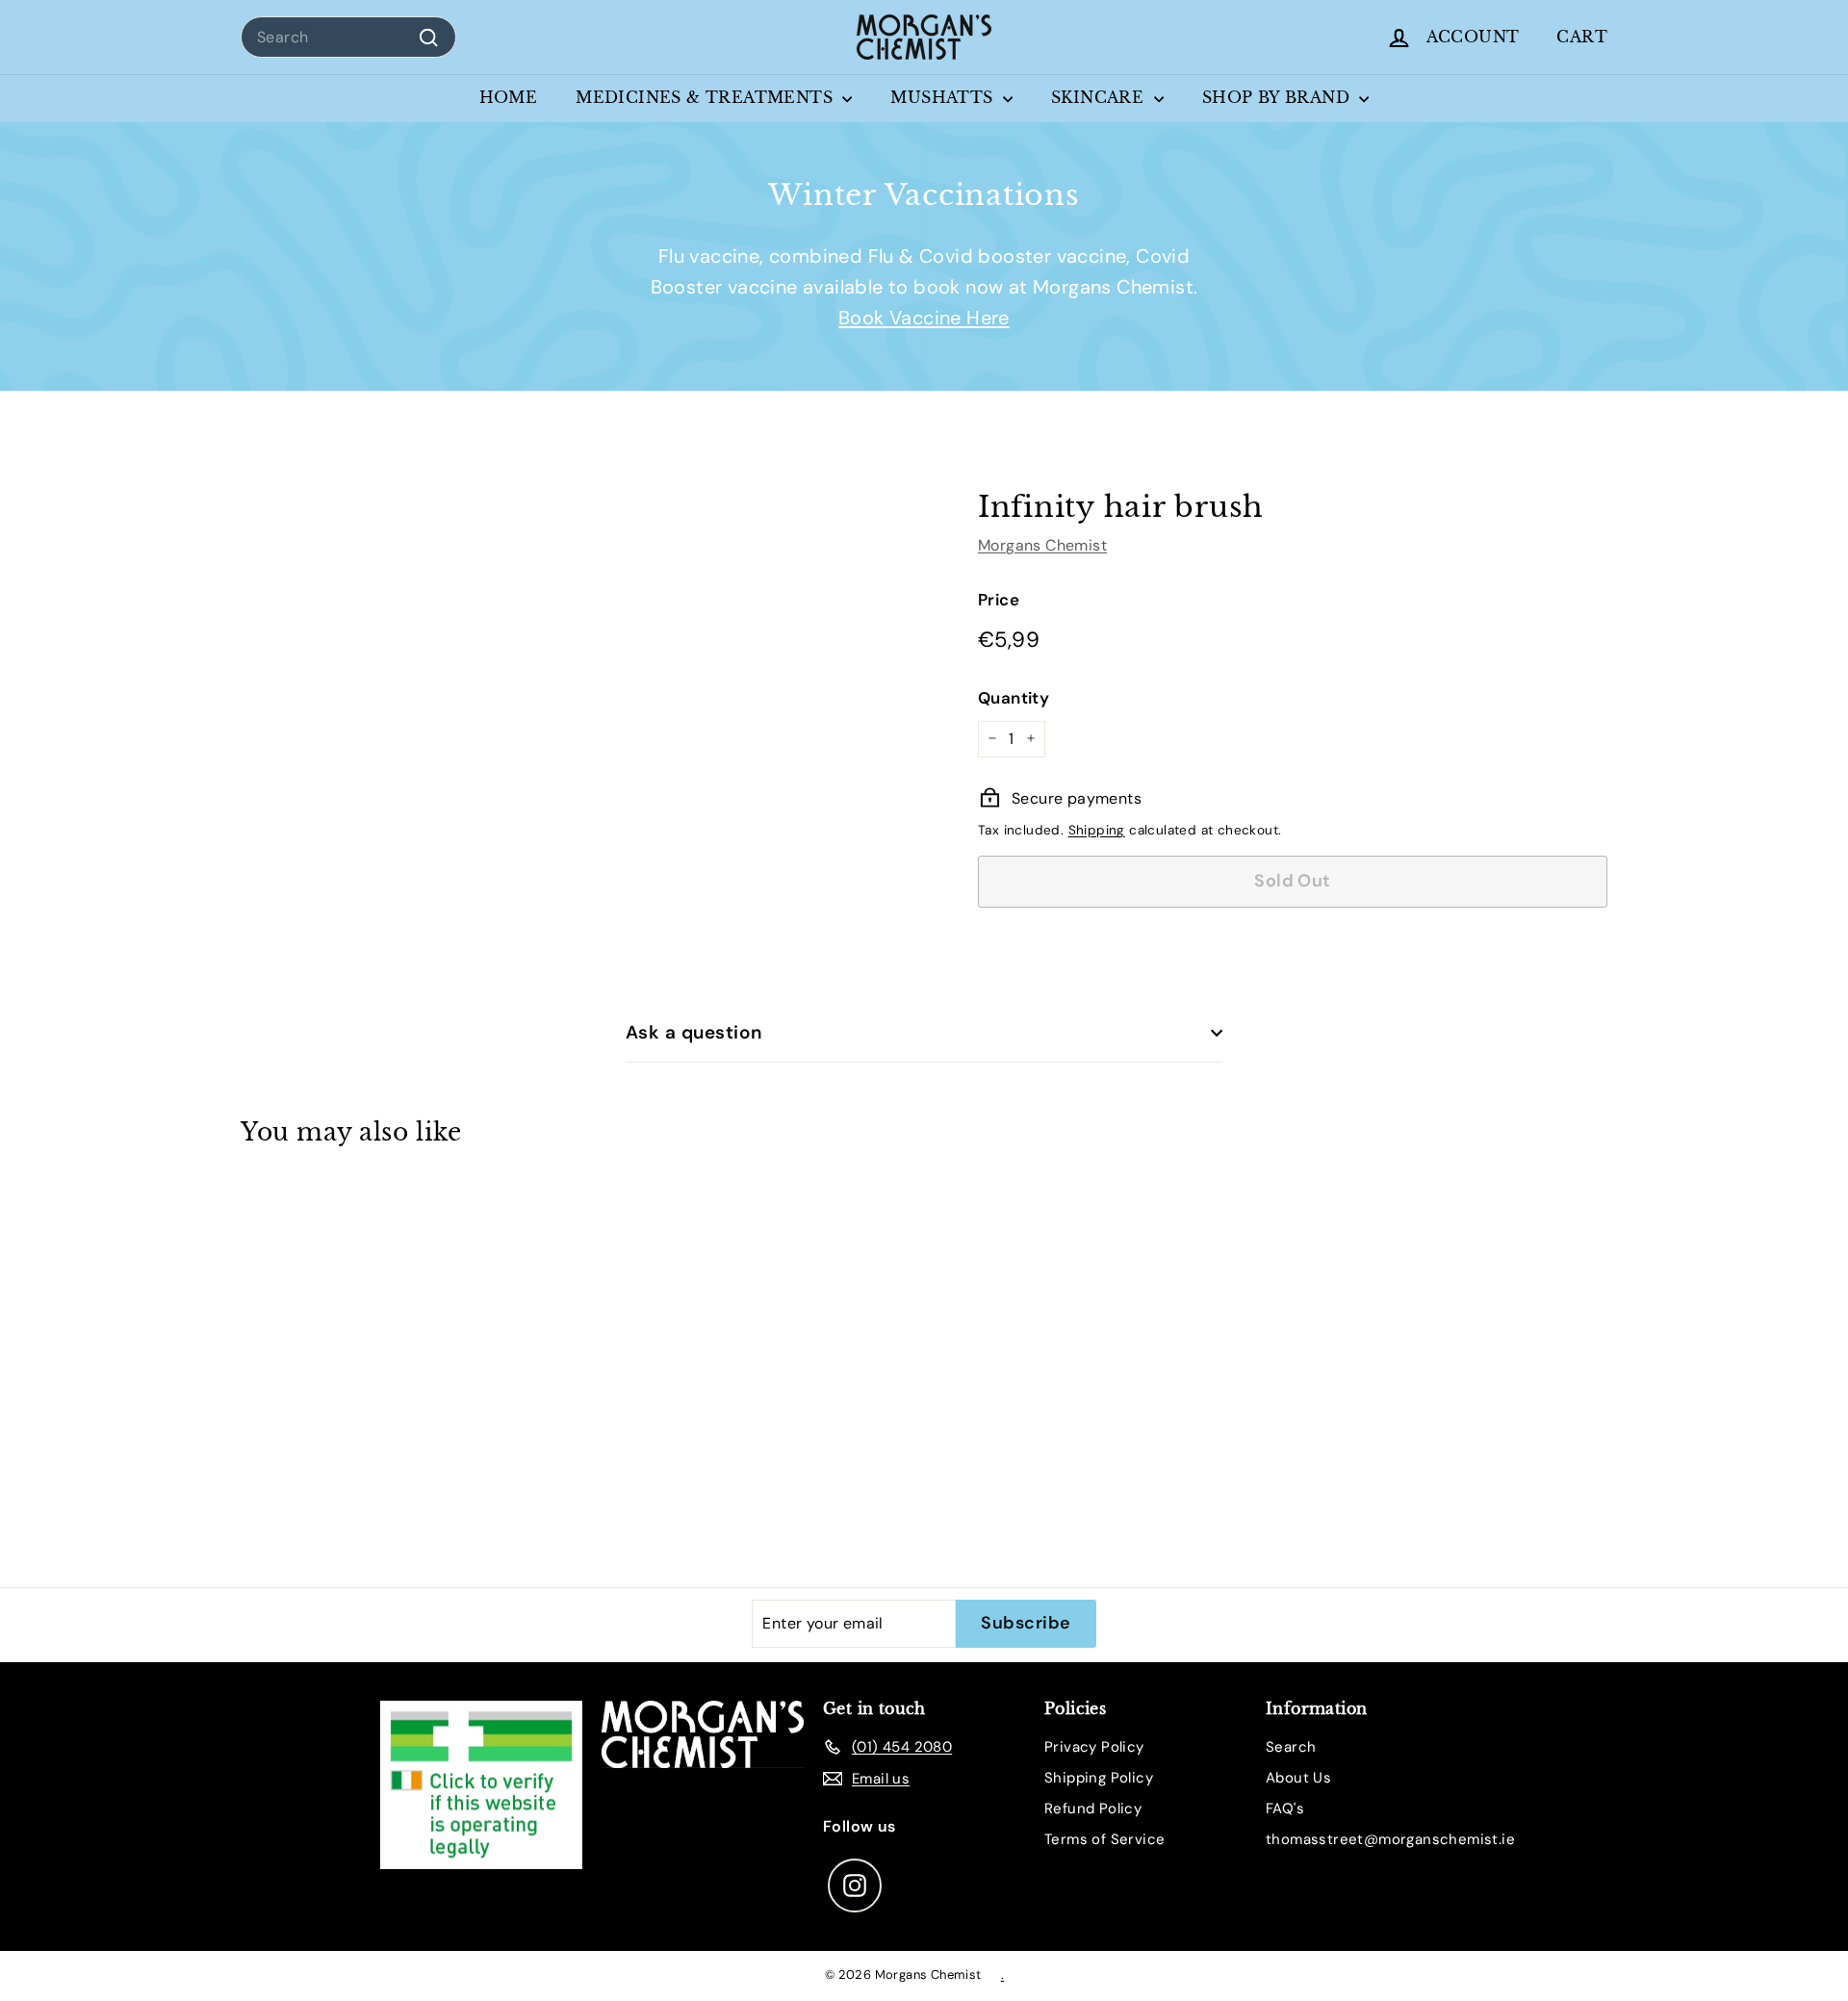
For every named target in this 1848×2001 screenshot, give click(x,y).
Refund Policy (1093, 1809)
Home (509, 97)
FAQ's (1285, 1809)
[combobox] (348, 38)
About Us (1298, 1778)
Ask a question (694, 1032)
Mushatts (944, 97)
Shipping (1097, 830)
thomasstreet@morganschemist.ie (1390, 1839)
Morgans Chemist (1042, 544)
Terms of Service (1104, 1839)
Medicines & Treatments (706, 97)
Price (999, 599)
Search (1291, 1747)
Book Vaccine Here (924, 318)
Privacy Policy (1094, 1747)
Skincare (1100, 97)
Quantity (1014, 697)
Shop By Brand (1279, 97)
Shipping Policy (1099, 1778)
